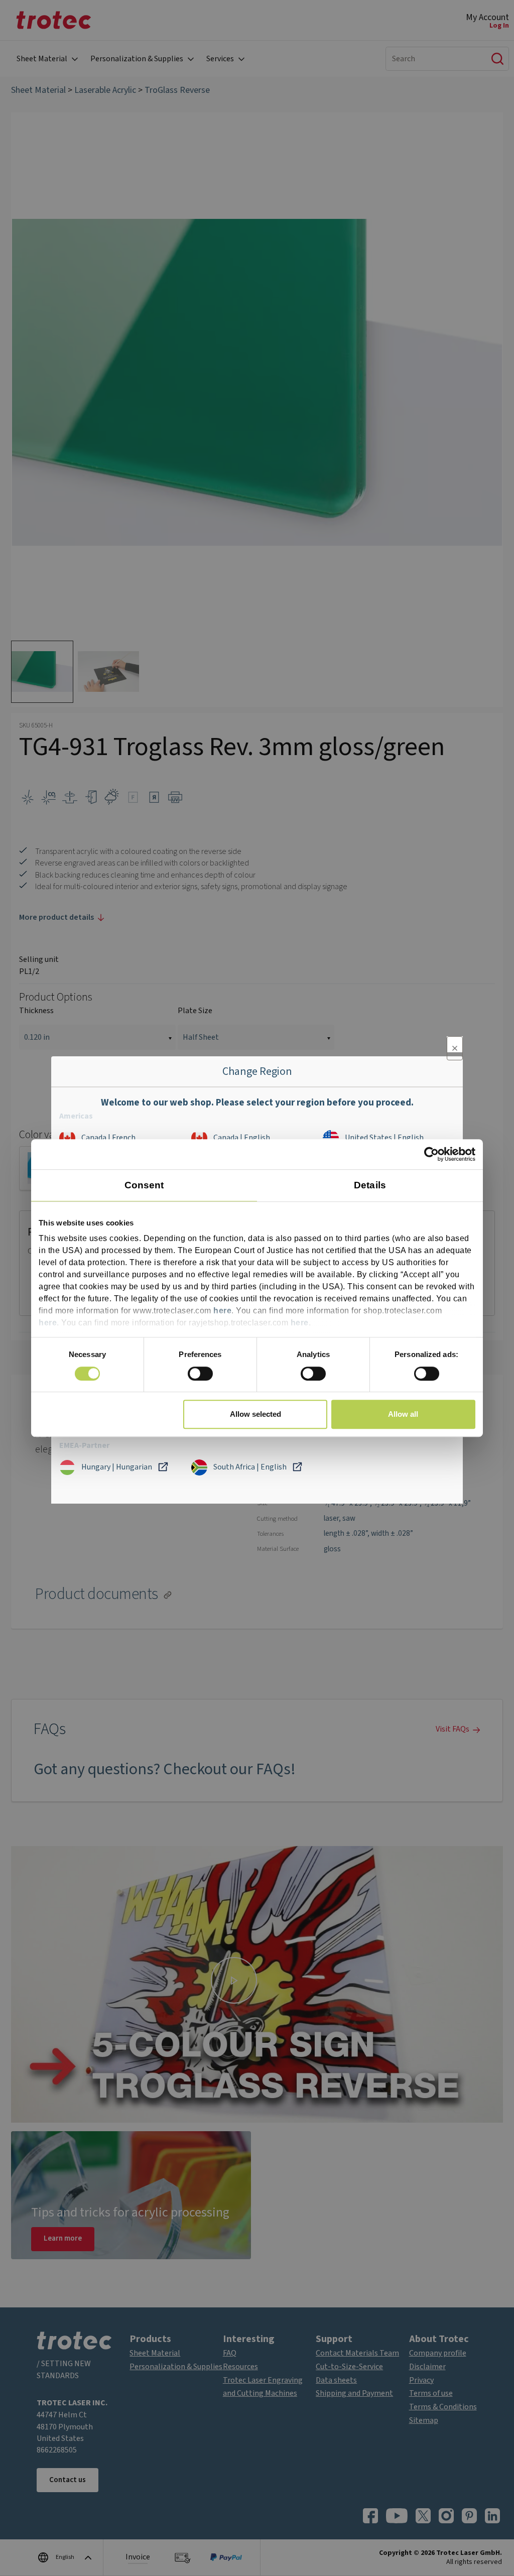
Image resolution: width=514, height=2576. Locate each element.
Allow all (403, 1414)
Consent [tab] (144, 1185)
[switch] (200, 1374)
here (222, 1311)
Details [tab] (370, 1185)
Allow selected (255, 1414)
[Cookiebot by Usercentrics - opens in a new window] (431, 1154)
